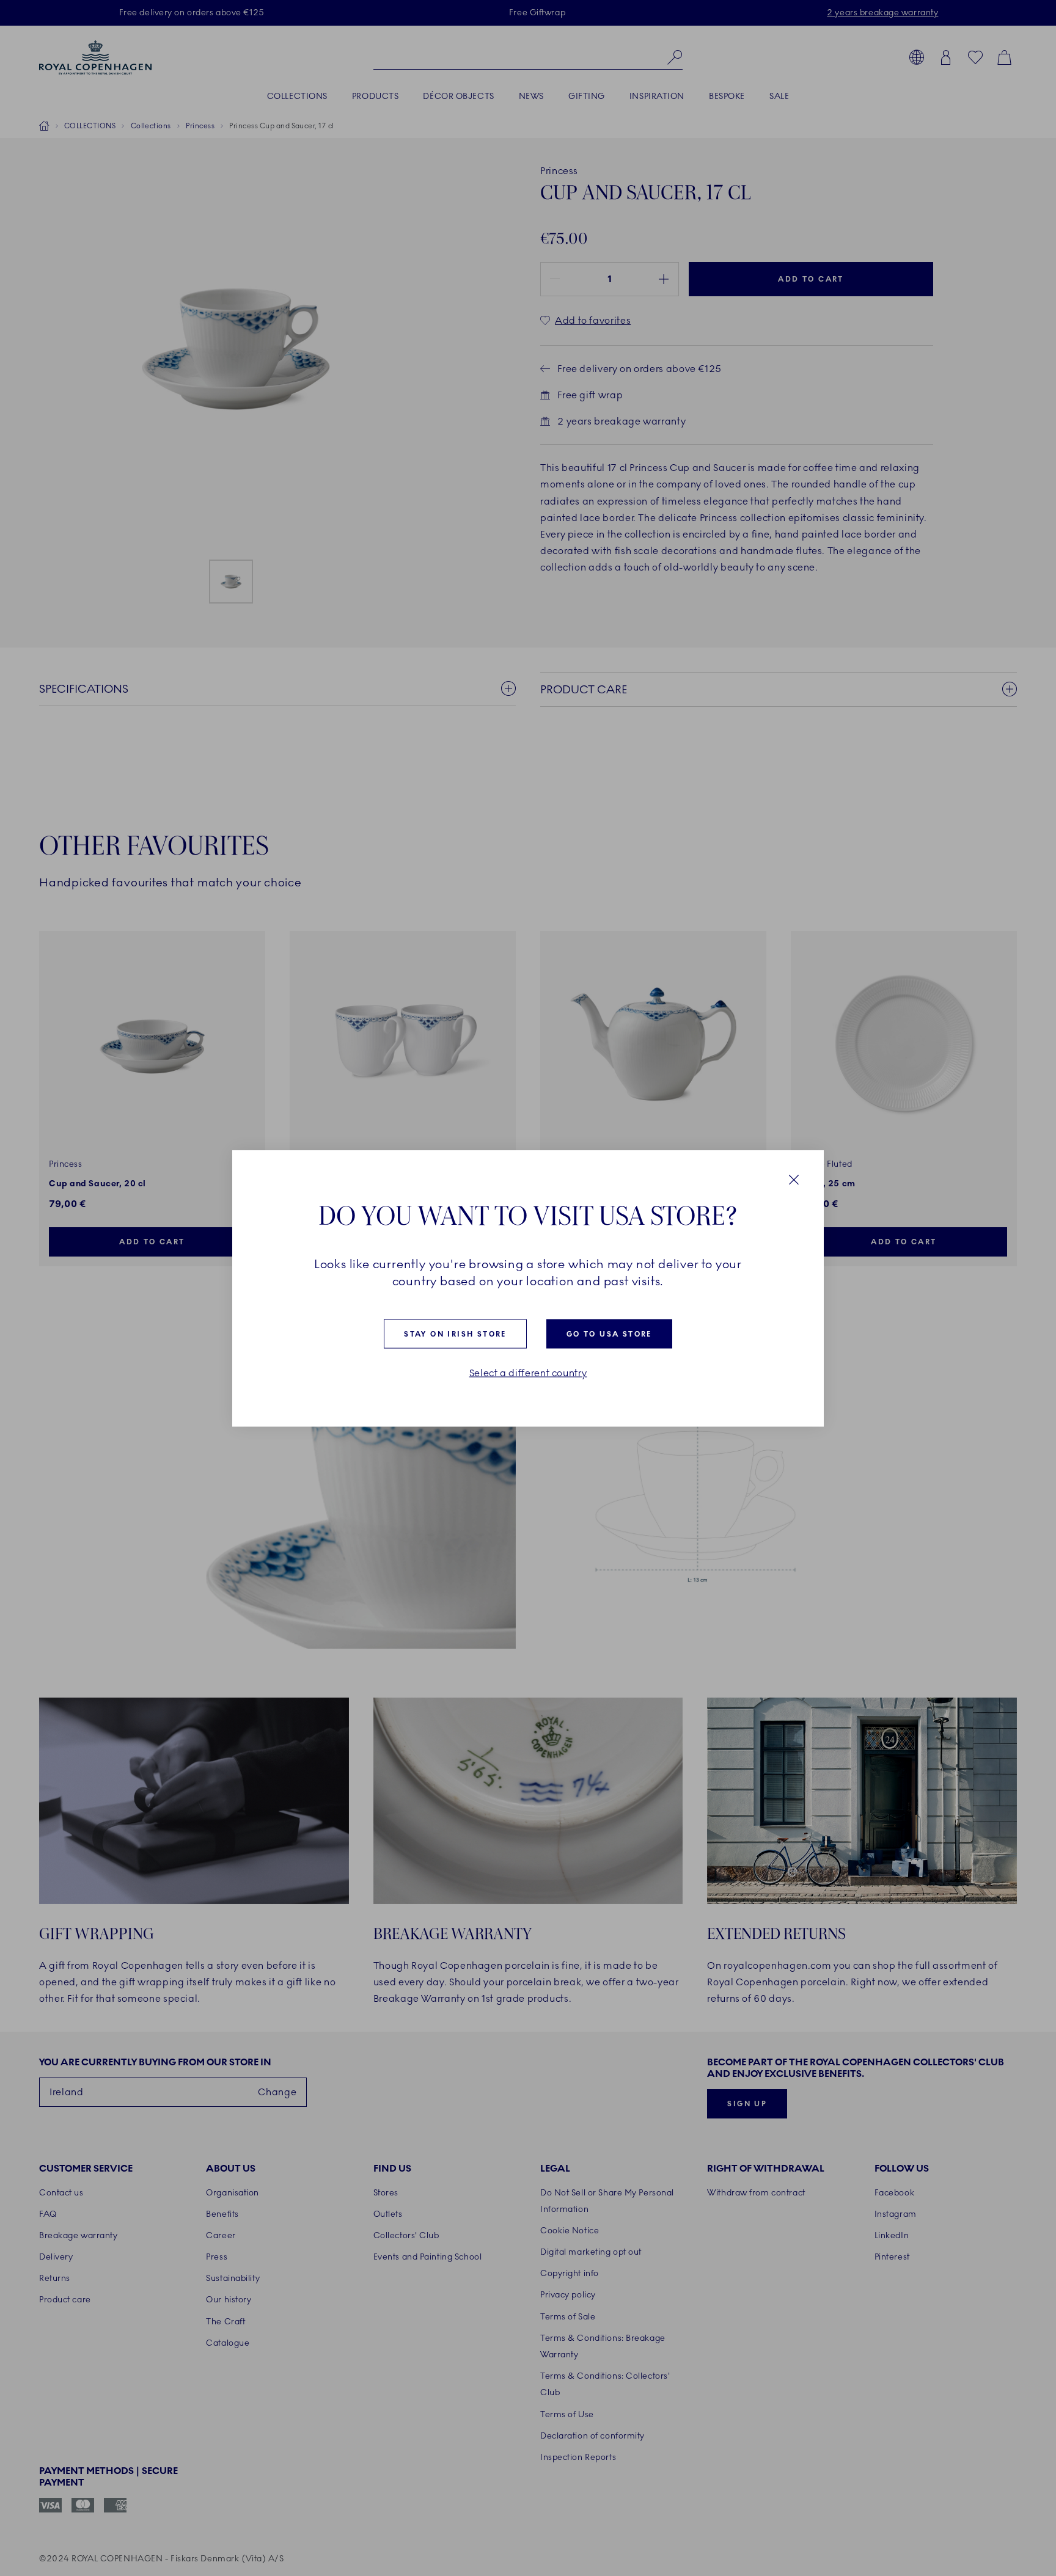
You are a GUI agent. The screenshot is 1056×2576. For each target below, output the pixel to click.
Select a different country (528, 1373)
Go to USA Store (609, 1334)
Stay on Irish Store (455, 1334)
